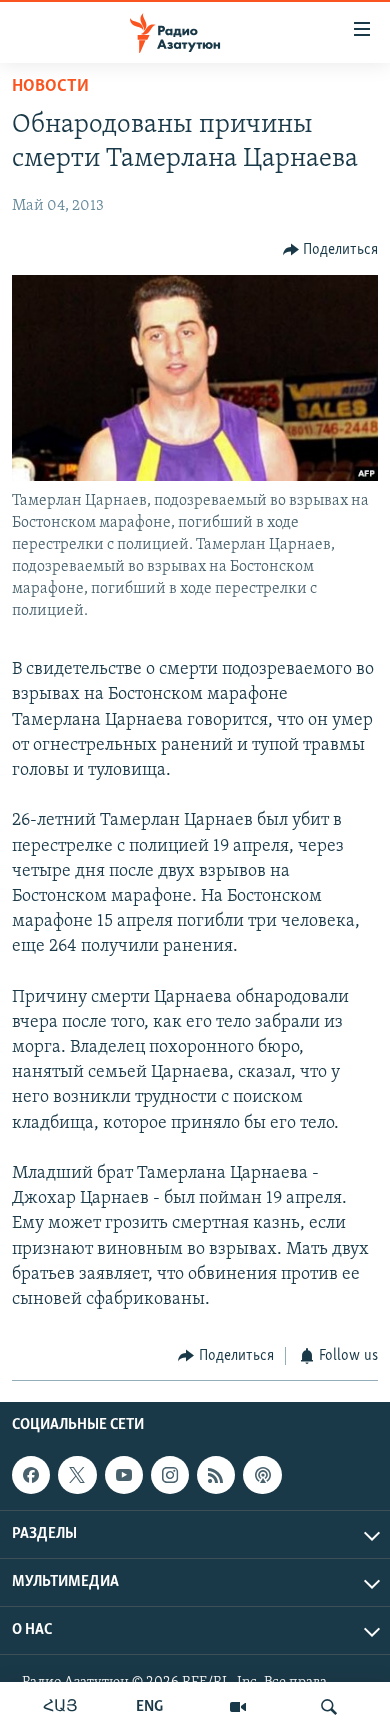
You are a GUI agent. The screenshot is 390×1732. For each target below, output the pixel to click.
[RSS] (216, 1475)
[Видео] (238, 1707)
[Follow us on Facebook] (31, 1475)
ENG (149, 1707)
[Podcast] (262, 1475)
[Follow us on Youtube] (124, 1475)
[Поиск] (329, 1707)
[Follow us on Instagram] (170, 1475)
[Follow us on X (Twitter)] (77, 1475)
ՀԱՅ (60, 1707)
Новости (50, 87)
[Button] (331, 250)
